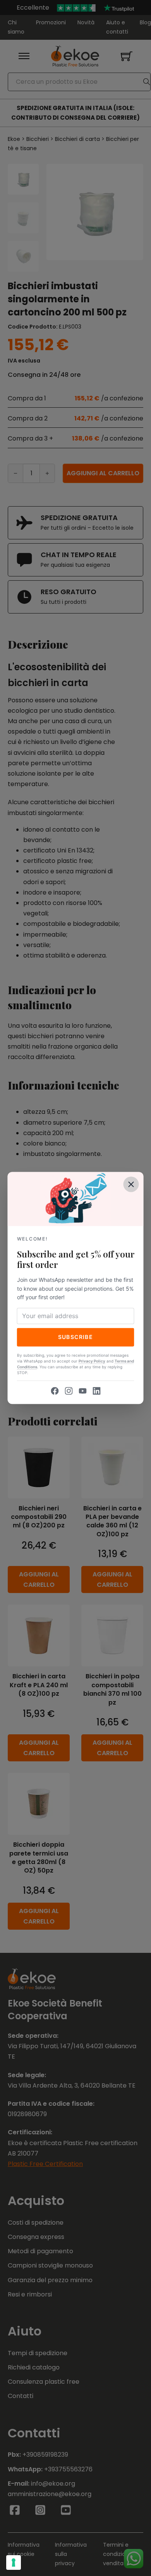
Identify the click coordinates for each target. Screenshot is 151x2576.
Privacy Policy (92, 1361)
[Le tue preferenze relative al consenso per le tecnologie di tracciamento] (14, 2562)
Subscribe (76, 1337)
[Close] (131, 1184)
